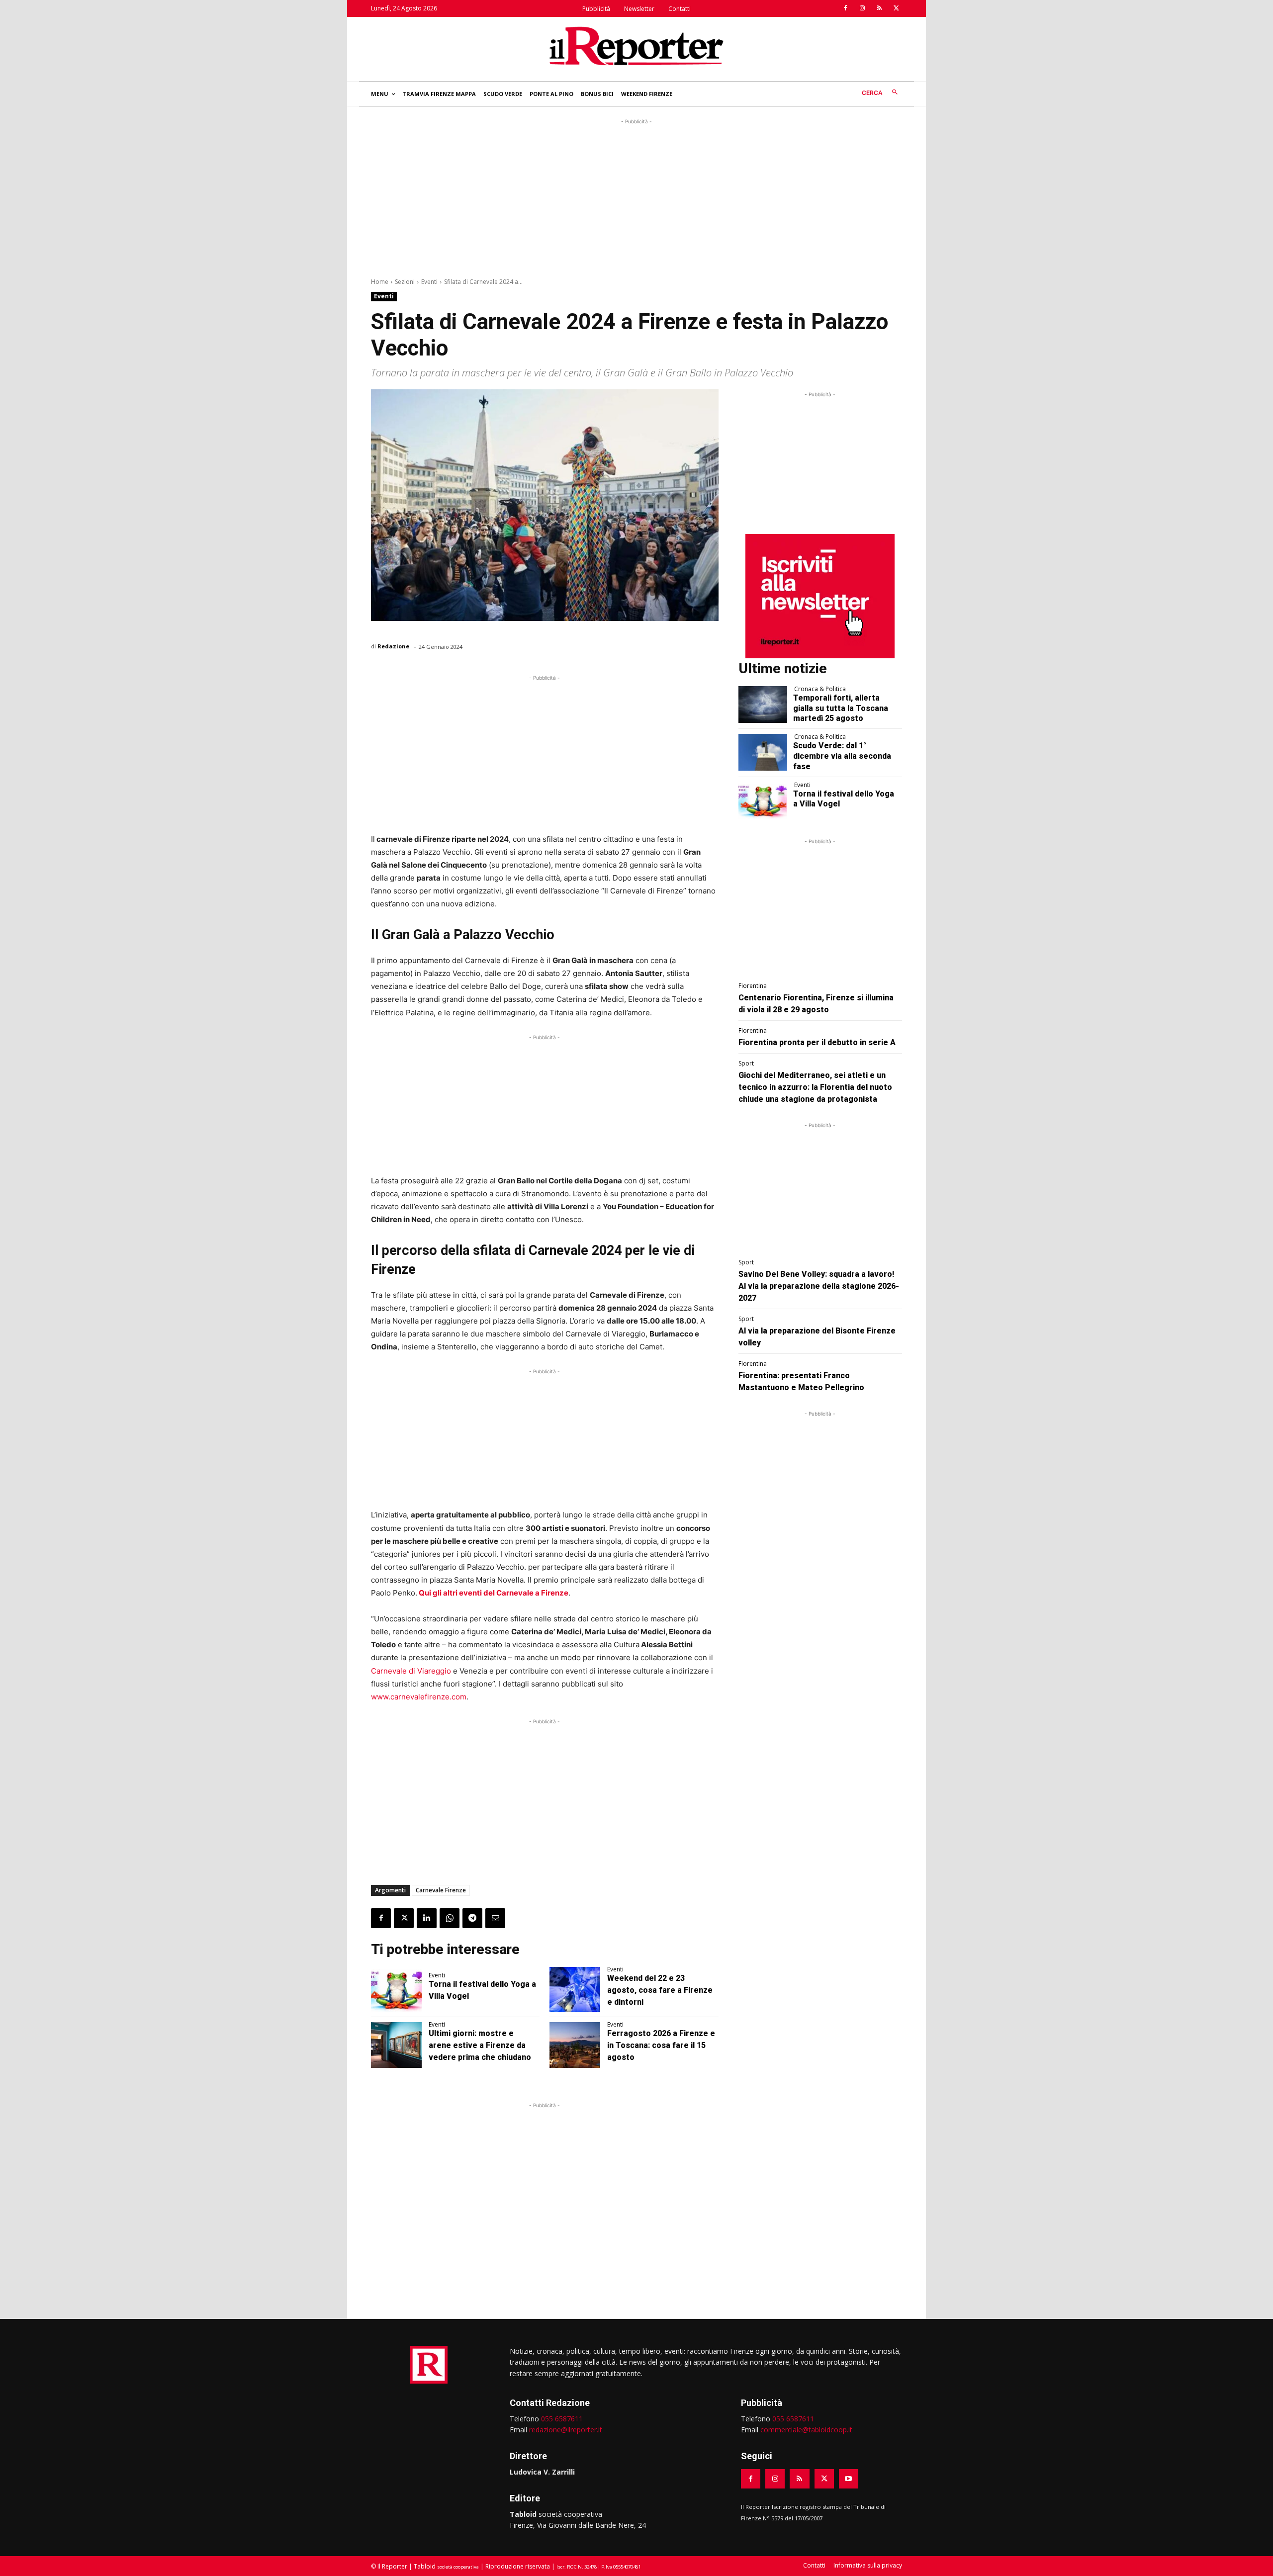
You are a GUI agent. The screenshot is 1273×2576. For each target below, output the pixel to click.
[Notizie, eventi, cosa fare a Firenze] (636, 46)
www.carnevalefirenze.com (419, 1697)
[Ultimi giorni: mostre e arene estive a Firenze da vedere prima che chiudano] (396, 2045)
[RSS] (879, 8)
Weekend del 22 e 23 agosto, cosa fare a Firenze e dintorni (660, 1990)
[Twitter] (896, 8)
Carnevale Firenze (441, 1890)
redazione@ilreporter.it (566, 2430)
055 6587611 (562, 2419)
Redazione (393, 646)
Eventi (429, 282)
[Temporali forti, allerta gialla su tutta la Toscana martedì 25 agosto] (763, 705)
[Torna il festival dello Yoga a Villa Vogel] (396, 1990)
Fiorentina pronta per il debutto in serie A (817, 1042)
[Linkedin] (427, 1918)
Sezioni (405, 282)
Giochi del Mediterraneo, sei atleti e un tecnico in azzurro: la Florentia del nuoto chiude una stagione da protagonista (815, 1087)
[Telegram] (472, 1918)
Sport (746, 1064)
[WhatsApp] (450, 1918)
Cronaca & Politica (820, 689)
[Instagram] (862, 8)
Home (380, 282)
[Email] (495, 1918)
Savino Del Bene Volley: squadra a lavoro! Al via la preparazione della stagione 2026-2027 (819, 1286)
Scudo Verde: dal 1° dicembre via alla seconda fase (842, 756)
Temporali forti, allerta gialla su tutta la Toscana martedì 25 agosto (841, 708)
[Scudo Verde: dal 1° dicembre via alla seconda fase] (763, 752)
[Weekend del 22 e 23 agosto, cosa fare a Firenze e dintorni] (575, 1990)
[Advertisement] (636, 196)
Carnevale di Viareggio (411, 1671)
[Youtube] (849, 2479)
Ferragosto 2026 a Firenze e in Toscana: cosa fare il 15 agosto (661, 2045)
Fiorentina (753, 986)
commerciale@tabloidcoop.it (806, 2430)
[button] (882, 93)
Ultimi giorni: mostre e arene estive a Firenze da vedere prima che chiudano (480, 2045)
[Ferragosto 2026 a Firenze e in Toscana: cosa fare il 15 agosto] (575, 2045)
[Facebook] (845, 8)
